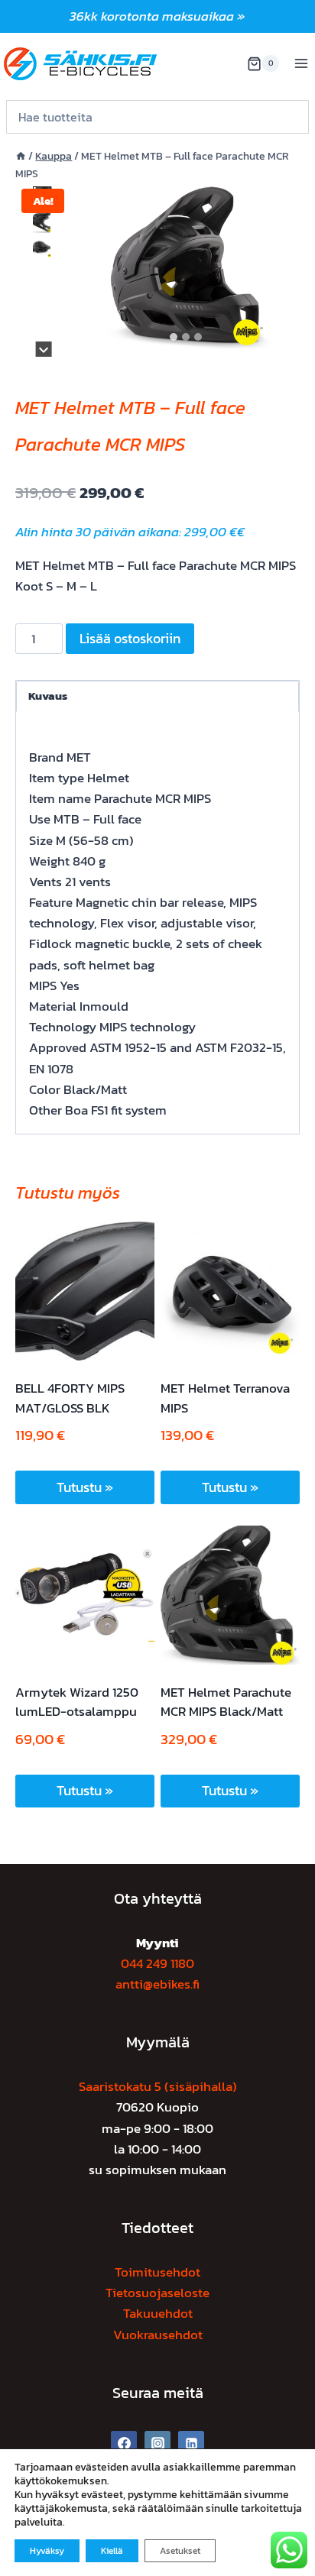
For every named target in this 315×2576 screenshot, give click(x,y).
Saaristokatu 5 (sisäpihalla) (158, 2086)
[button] (42, 222)
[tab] (174, 337)
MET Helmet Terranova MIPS (225, 1398)
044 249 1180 (157, 1963)
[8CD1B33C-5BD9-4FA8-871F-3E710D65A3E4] (186, 268)
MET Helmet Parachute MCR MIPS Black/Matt (226, 1702)
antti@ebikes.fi (157, 1984)
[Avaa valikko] (301, 64)
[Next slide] (44, 350)
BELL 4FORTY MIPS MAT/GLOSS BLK (70, 1398)
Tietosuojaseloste (157, 2293)
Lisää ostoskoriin (130, 638)
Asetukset (180, 2551)
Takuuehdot (158, 2313)
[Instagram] (157, 2444)
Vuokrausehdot (158, 2335)
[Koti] (21, 156)
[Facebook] (124, 2444)
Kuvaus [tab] (48, 696)
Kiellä (112, 2551)
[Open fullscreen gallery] (284, 338)
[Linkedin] (191, 2444)
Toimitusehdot (157, 2272)
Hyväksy (47, 2551)
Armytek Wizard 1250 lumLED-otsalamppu (77, 1702)
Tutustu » (85, 1487)
